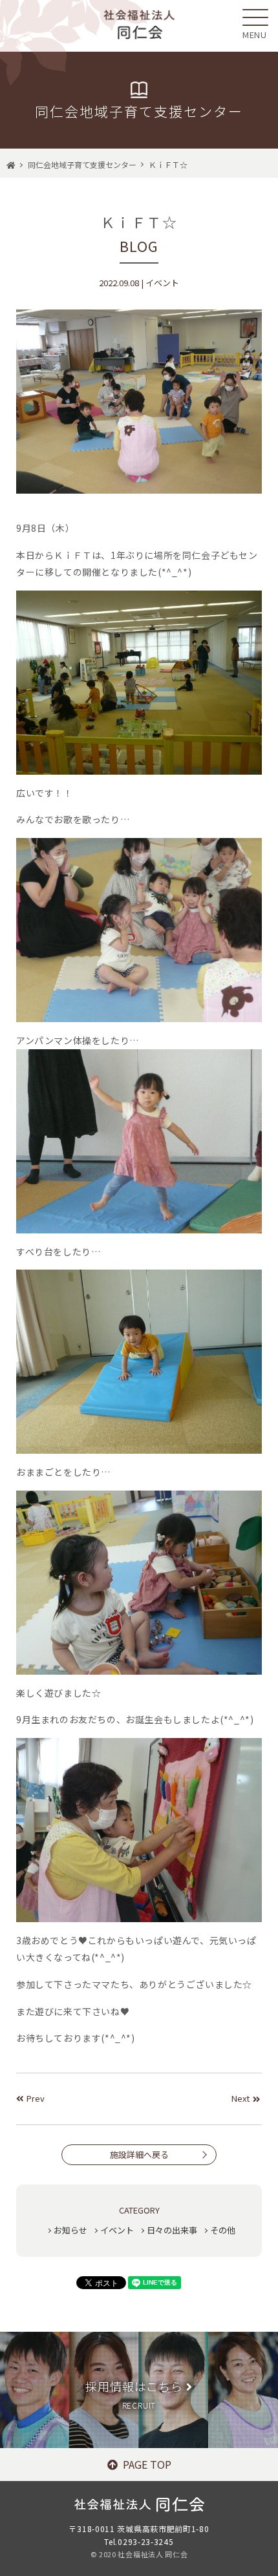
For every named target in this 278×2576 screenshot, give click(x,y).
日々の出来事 (172, 2230)
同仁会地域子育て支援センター (82, 164)
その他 (223, 2230)
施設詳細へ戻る (139, 2154)
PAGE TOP (147, 2464)
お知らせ (70, 2230)
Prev (36, 2098)
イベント (117, 2230)
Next (241, 2098)
